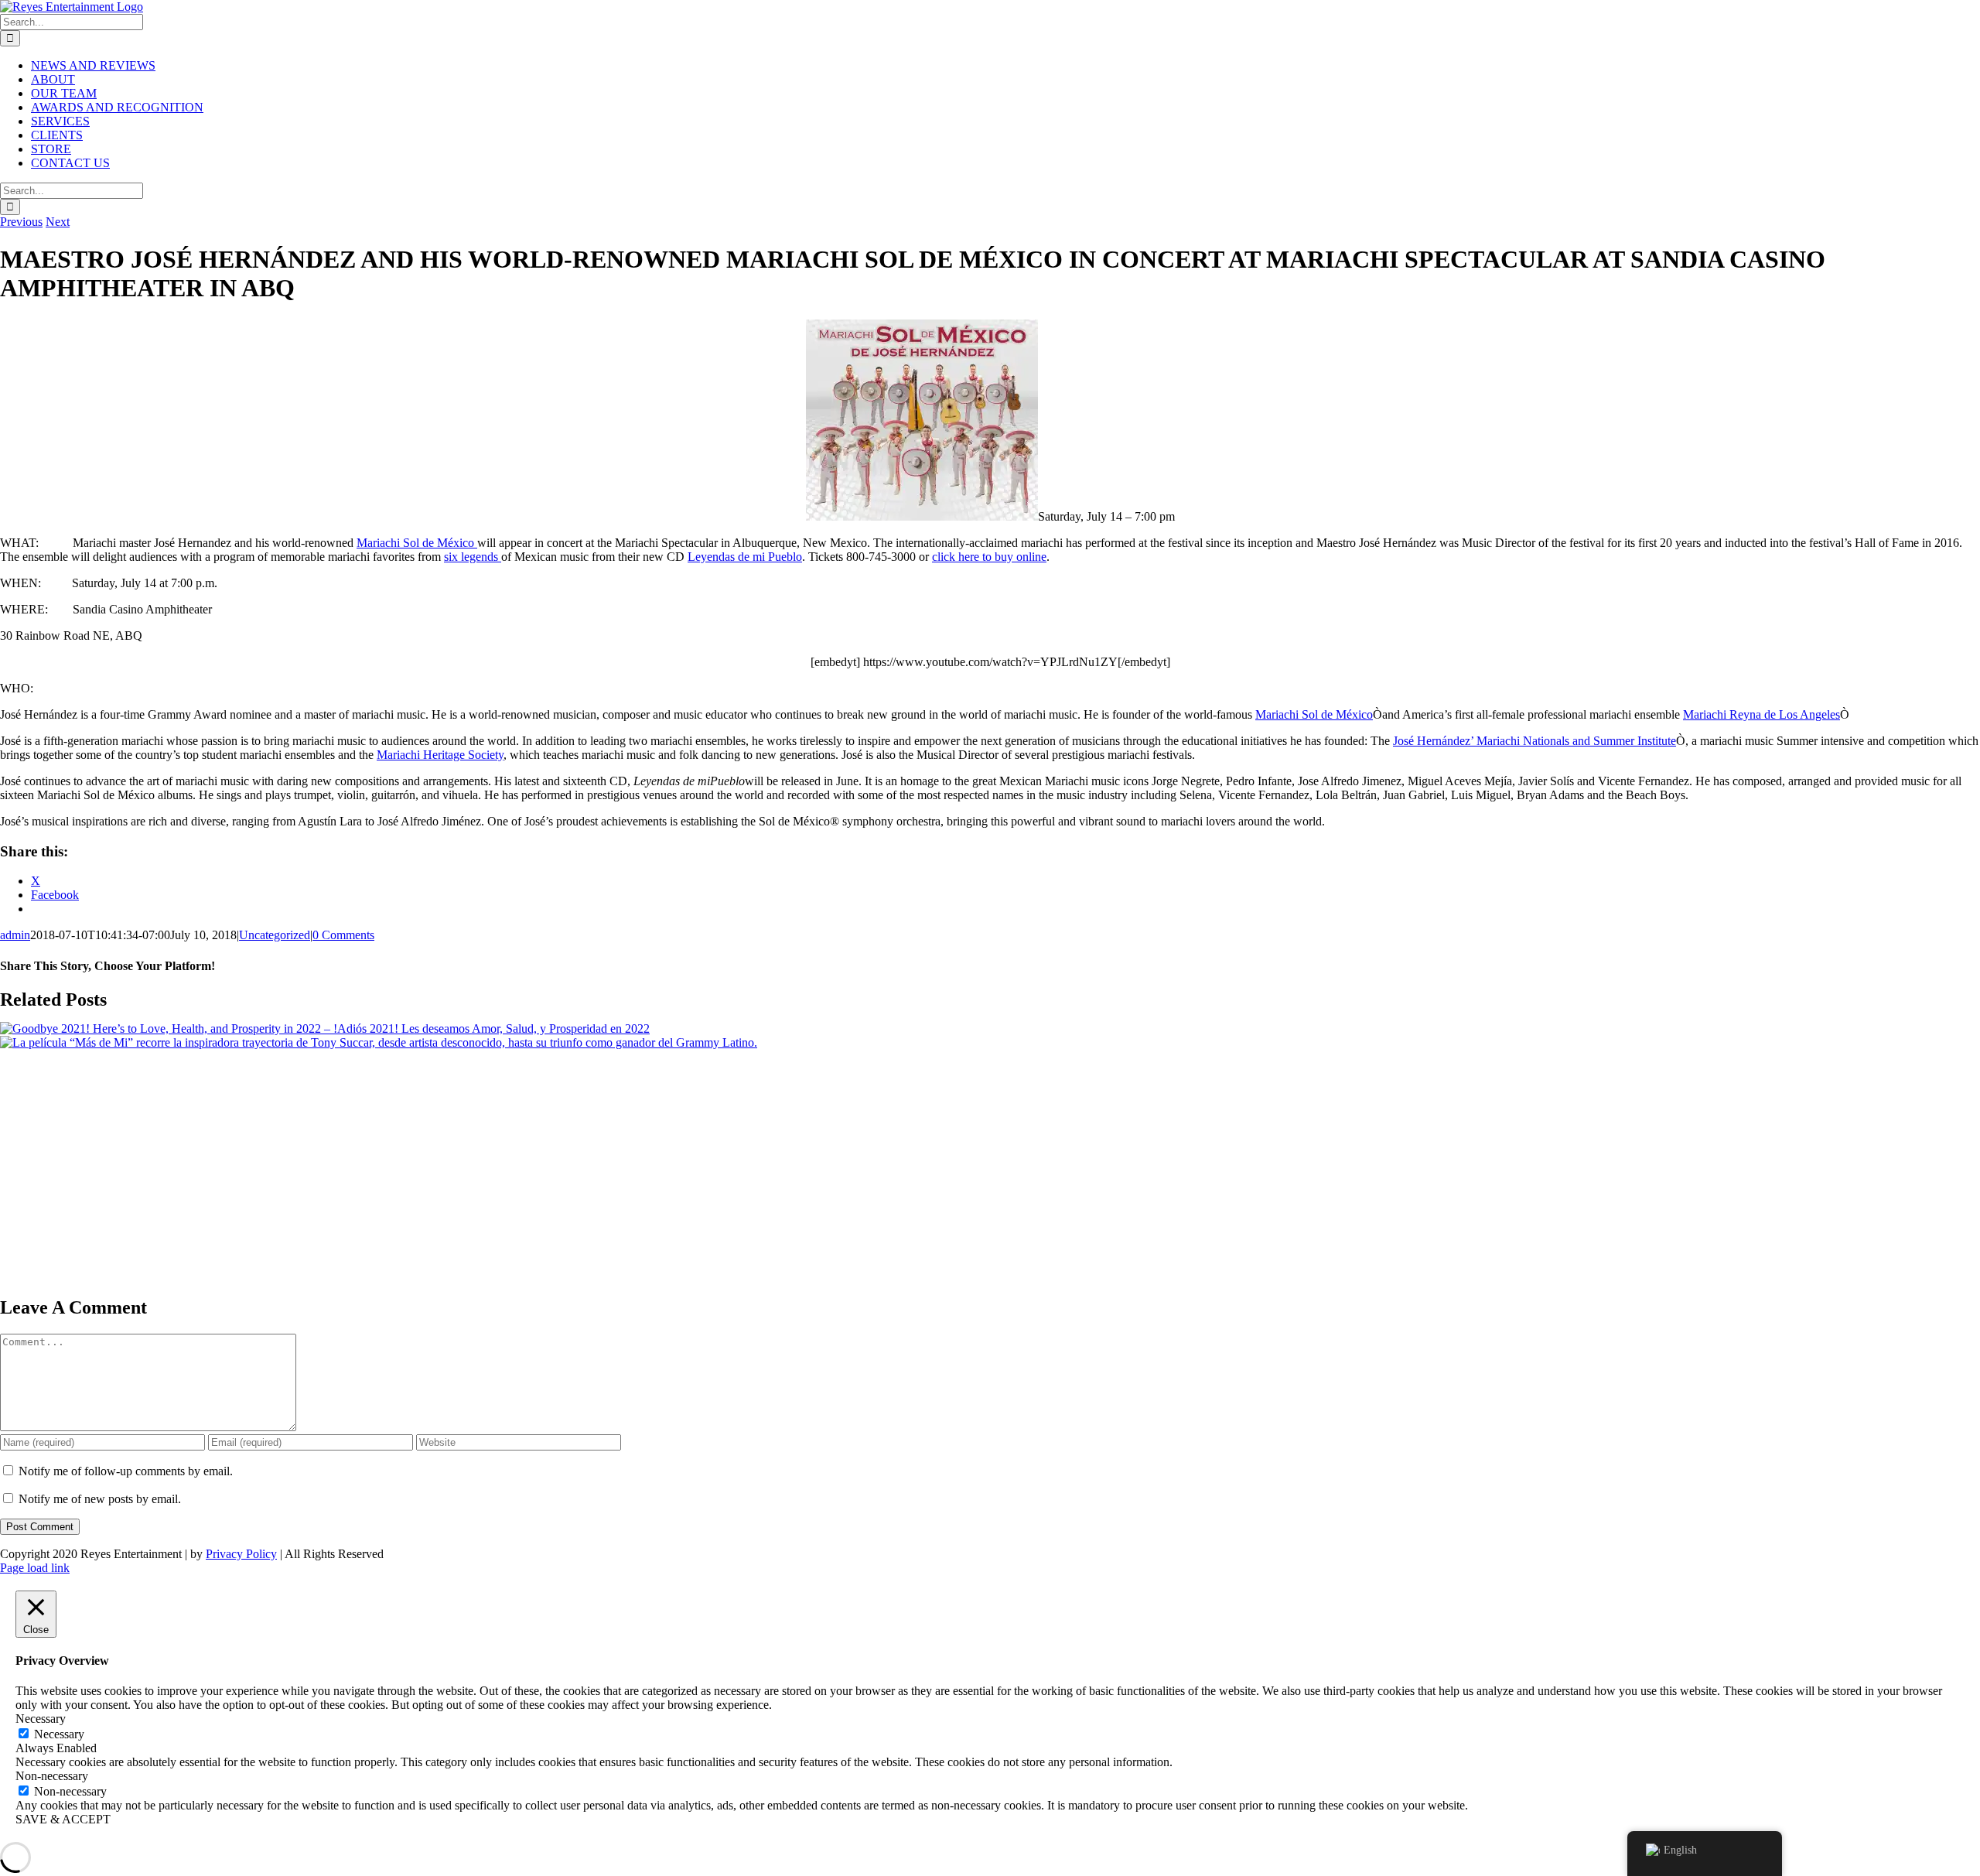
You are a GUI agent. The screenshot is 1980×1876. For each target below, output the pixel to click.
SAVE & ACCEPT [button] (63, 1819)
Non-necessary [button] (52, 1776)
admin (15, 935)
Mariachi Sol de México (417, 543)
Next (58, 222)
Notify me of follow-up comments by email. (126, 1471)
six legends (473, 557)
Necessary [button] (41, 1719)
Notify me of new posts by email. (100, 1499)
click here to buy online (989, 557)
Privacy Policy (241, 1554)
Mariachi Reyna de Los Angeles (1762, 714)
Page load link (35, 1568)
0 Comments (343, 935)
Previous (21, 222)
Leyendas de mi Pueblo (745, 557)
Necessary (59, 1734)
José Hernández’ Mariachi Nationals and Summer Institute (1534, 741)
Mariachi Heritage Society (440, 755)
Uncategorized (275, 935)
